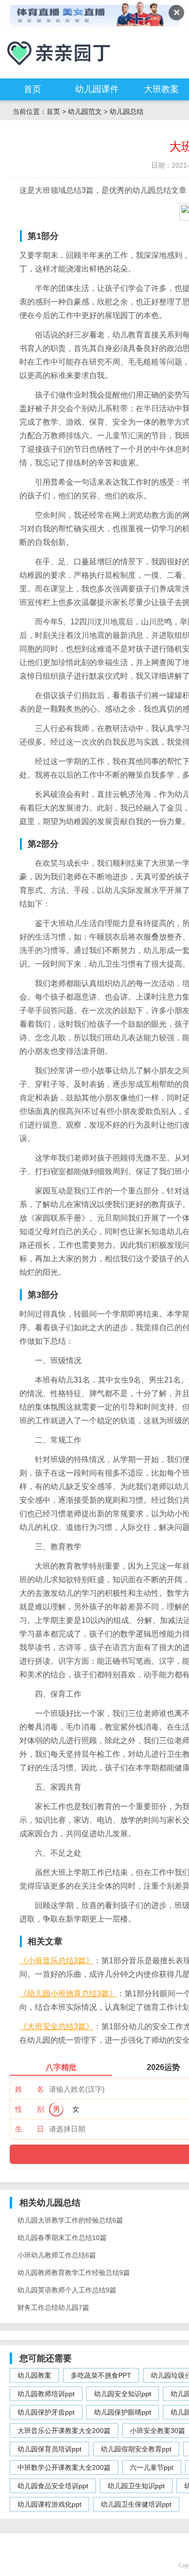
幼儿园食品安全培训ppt (53, 2486)
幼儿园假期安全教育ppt (136, 2449)
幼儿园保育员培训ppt (49, 2449)
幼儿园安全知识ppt (123, 2394)
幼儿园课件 (97, 89)
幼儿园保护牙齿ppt (46, 2412)
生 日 (30, 2129)
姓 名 (30, 2089)
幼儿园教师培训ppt (46, 2394)
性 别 (30, 2109)
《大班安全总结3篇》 (56, 2027)
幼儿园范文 (85, 111)
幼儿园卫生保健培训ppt (136, 2504)
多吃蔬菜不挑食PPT (101, 2375)
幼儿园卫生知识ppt (136, 2486)
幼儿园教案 (34, 2375)
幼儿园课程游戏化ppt (49, 2504)
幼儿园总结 (126, 111)
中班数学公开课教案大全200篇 (64, 2467)
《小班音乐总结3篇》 (56, 1961)
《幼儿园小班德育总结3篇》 (68, 1994)
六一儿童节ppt (152, 2467)
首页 (32, 89)
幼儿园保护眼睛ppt (123, 2412)
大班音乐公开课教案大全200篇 (64, 2431)
